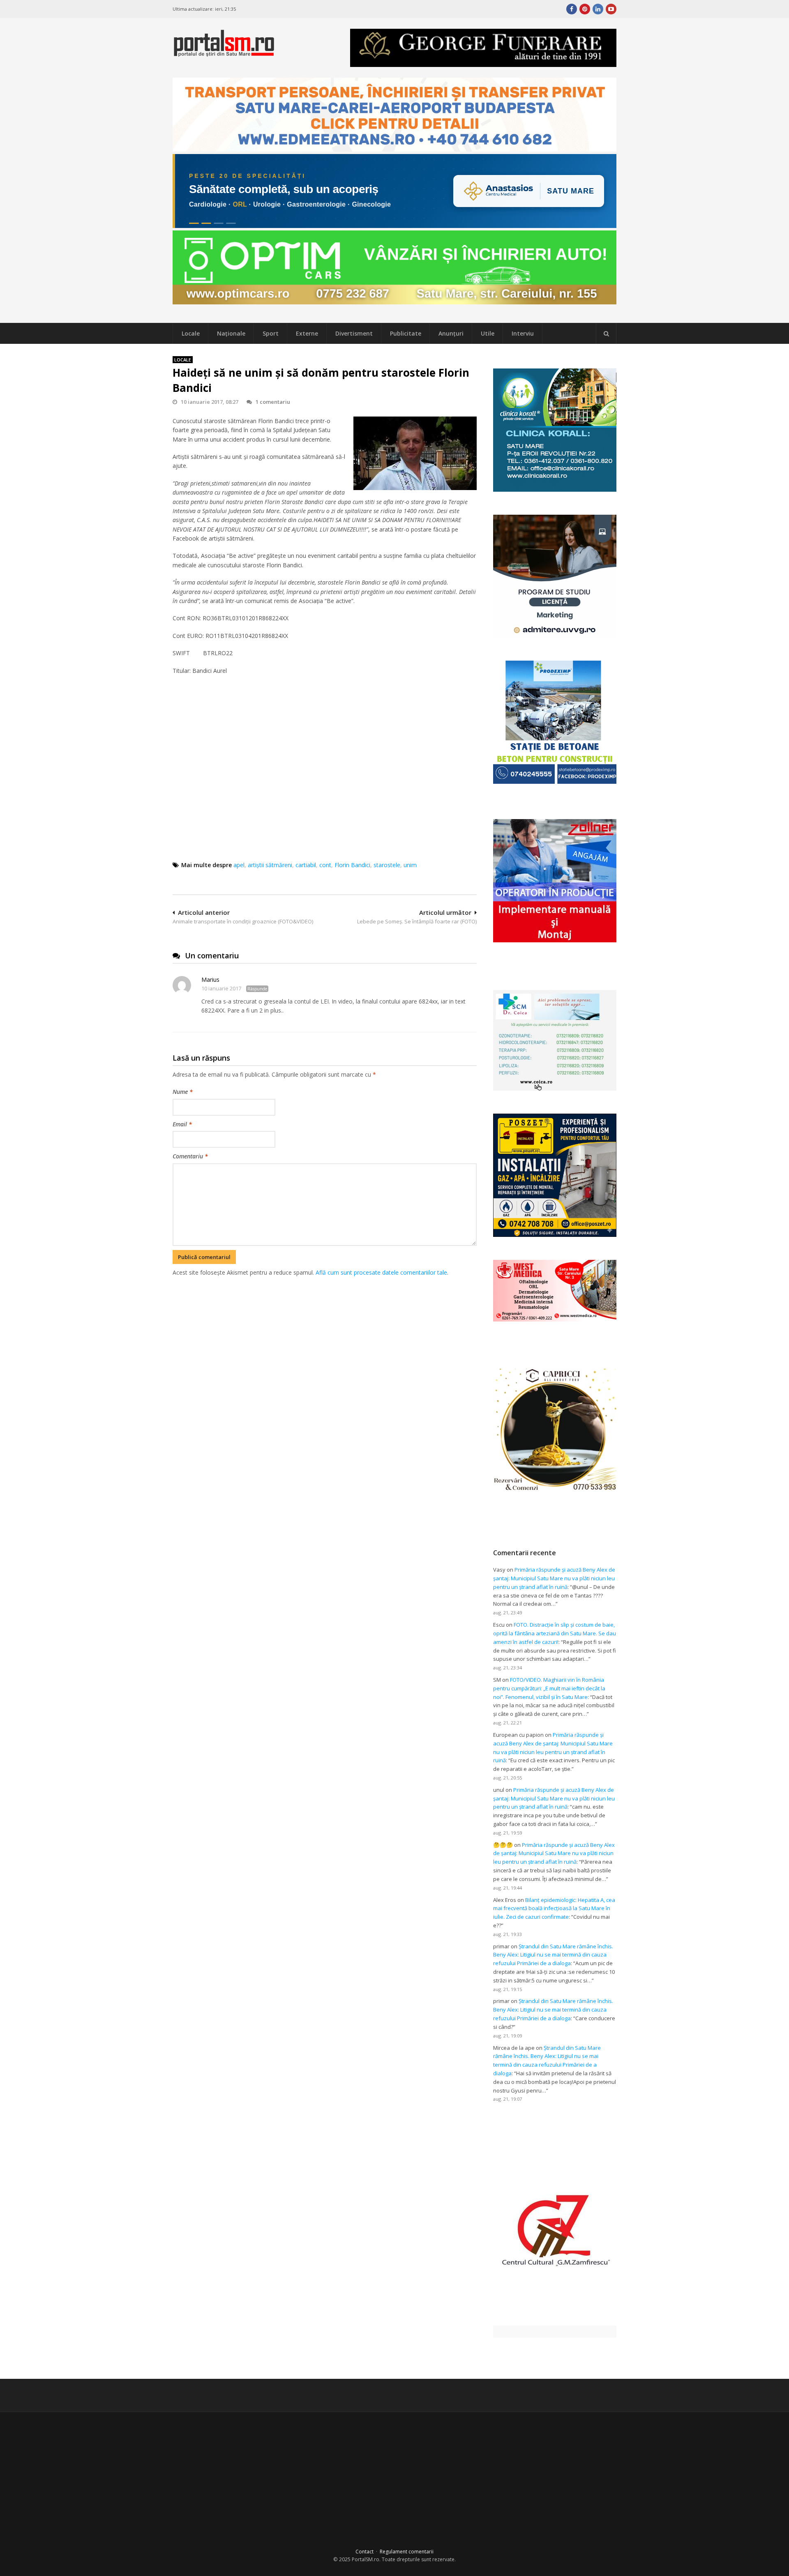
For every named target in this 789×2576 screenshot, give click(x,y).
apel (239, 865)
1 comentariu (273, 402)
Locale (191, 333)
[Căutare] (606, 334)
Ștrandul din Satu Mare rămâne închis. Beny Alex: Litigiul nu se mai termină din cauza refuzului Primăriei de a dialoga (553, 1955)
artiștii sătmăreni (270, 865)
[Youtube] (611, 9)
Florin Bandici (352, 865)
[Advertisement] (325, 1320)
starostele (387, 865)
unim (410, 865)
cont (325, 865)
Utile (488, 333)
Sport (271, 333)
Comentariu (190, 1156)
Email (182, 1124)
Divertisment (354, 333)
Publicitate (406, 333)
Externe (307, 333)
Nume (183, 1092)
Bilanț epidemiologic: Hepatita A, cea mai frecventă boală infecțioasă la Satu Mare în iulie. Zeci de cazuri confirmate (554, 1908)
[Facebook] (572, 9)
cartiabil (306, 865)
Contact (365, 2552)
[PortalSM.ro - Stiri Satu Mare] (224, 53)
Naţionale (231, 333)
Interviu (523, 333)
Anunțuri (451, 333)
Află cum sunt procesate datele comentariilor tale (381, 1272)
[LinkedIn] (598, 9)
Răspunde (257, 989)
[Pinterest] (585, 9)
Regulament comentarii (407, 2552)
